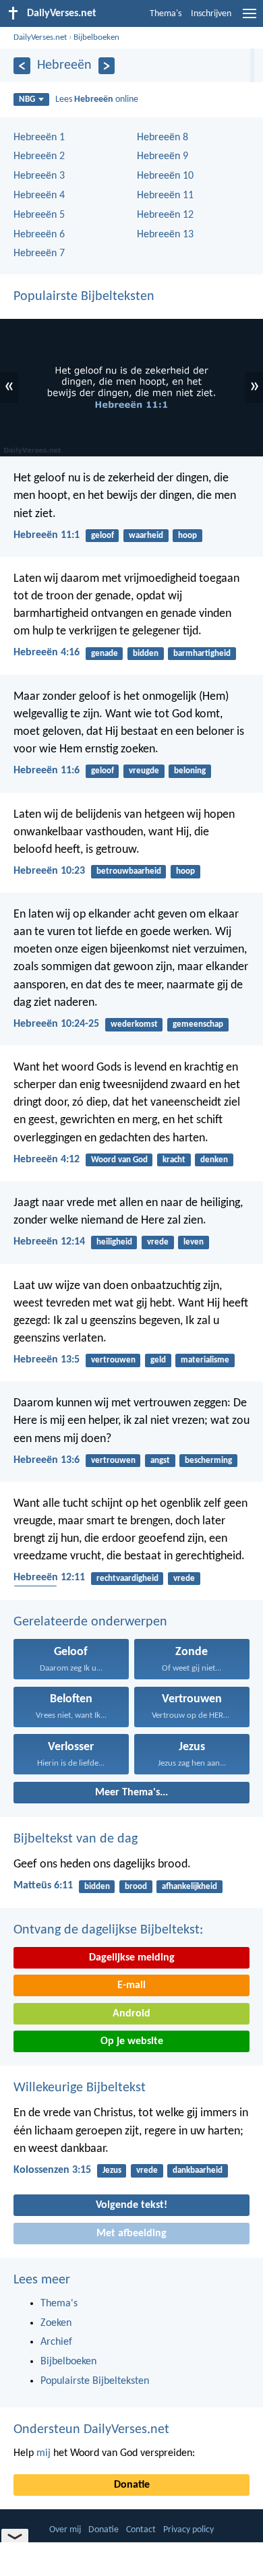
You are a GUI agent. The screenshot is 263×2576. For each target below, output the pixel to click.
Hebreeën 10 (165, 176)
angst (160, 1461)
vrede (158, 1242)
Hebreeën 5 (39, 215)
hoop (187, 536)
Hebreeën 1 (39, 138)
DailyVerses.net (40, 37)
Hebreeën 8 (163, 138)
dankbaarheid (198, 2170)
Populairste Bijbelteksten (84, 297)
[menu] (250, 19)
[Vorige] (22, 66)
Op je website (132, 2041)
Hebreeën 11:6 (47, 771)
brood (136, 1887)
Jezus (112, 2170)
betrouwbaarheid (129, 871)
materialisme (205, 1360)
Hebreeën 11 (165, 196)
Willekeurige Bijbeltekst (80, 2088)
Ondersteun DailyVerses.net (91, 2430)
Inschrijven (211, 14)
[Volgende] (107, 66)
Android (131, 2014)
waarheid (146, 536)
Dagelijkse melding (132, 1958)
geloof (103, 536)
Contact (141, 2530)
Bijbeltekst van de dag (76, 1839)
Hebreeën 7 (39, 253)
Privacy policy (188, 2530)
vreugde (144, 771)
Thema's (166, 14)
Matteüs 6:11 (43, 1886)
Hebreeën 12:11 (49, 1578)
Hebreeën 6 (39, 235)
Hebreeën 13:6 (47, 1460)
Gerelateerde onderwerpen (90, 1622)
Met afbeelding (131, 2234)
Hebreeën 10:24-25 (56, 1024)
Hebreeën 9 (163, 156)
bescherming (208, 1461)
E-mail (131, 1985)
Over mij (65, 2530)
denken (214, 1160)
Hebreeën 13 (165, 235)
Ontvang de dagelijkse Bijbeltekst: (108, 1930)
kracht (174, 1160)
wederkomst (134, 1024)
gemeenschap (198, 1024)
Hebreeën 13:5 (47, 1360)
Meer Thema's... (131, 1793)
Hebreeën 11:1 (47, 535)
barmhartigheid (202, 654)
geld (158, 1360)
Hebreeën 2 (39, 156)
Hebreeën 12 (165, 215)
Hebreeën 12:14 (49, 1242)
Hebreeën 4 (39, 196)
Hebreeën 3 (39, 176)
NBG (27, 99)
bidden (146, 654)
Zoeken (56, 2323)
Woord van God (119, 1160)
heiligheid (114, 1242)
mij (43, 2453)
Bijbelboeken (96, 37)
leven (194, 1242)
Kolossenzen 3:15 (52, 2170)
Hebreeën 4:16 (47, 653)
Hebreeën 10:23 (49, 871)
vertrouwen (113, 1360)
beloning (190, 771)
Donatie (132, 2485)
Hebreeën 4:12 (47, 1160)
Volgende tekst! (131, 2205)
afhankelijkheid (189, 1887)
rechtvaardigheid (127, 1579)
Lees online (97, 99)
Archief (56, 2342)
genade (105, 654)
